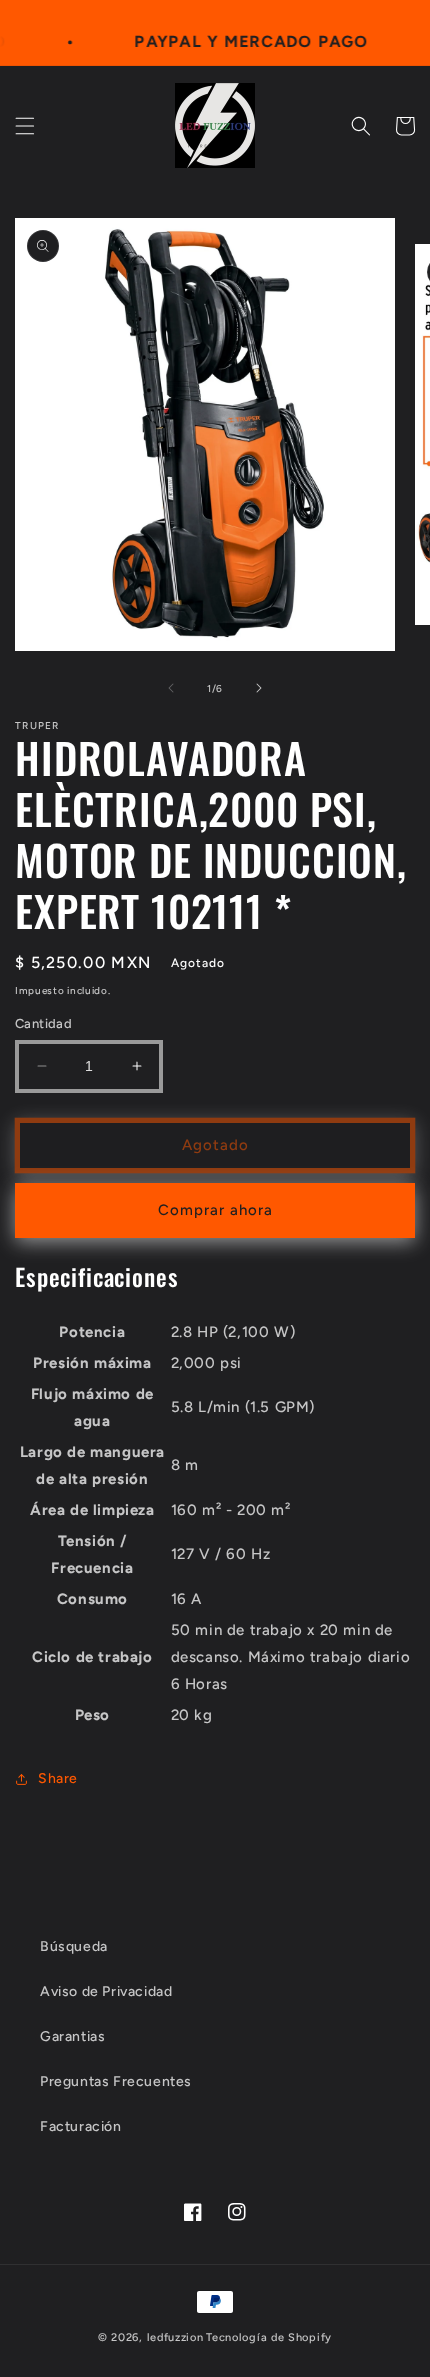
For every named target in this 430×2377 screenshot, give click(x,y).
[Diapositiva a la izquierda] (171, 688)
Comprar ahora (215, 1210)
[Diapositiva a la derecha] (259, 688)
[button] (25, 126)
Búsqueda (74, 1946)
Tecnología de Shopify (269, 2337)
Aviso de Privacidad (106, 1991)
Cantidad (43, 1023)
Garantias (72, 2036)
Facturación (81, 2126)
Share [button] (58, 1778)
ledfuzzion (175, 2337)
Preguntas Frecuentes (116, 2081)
